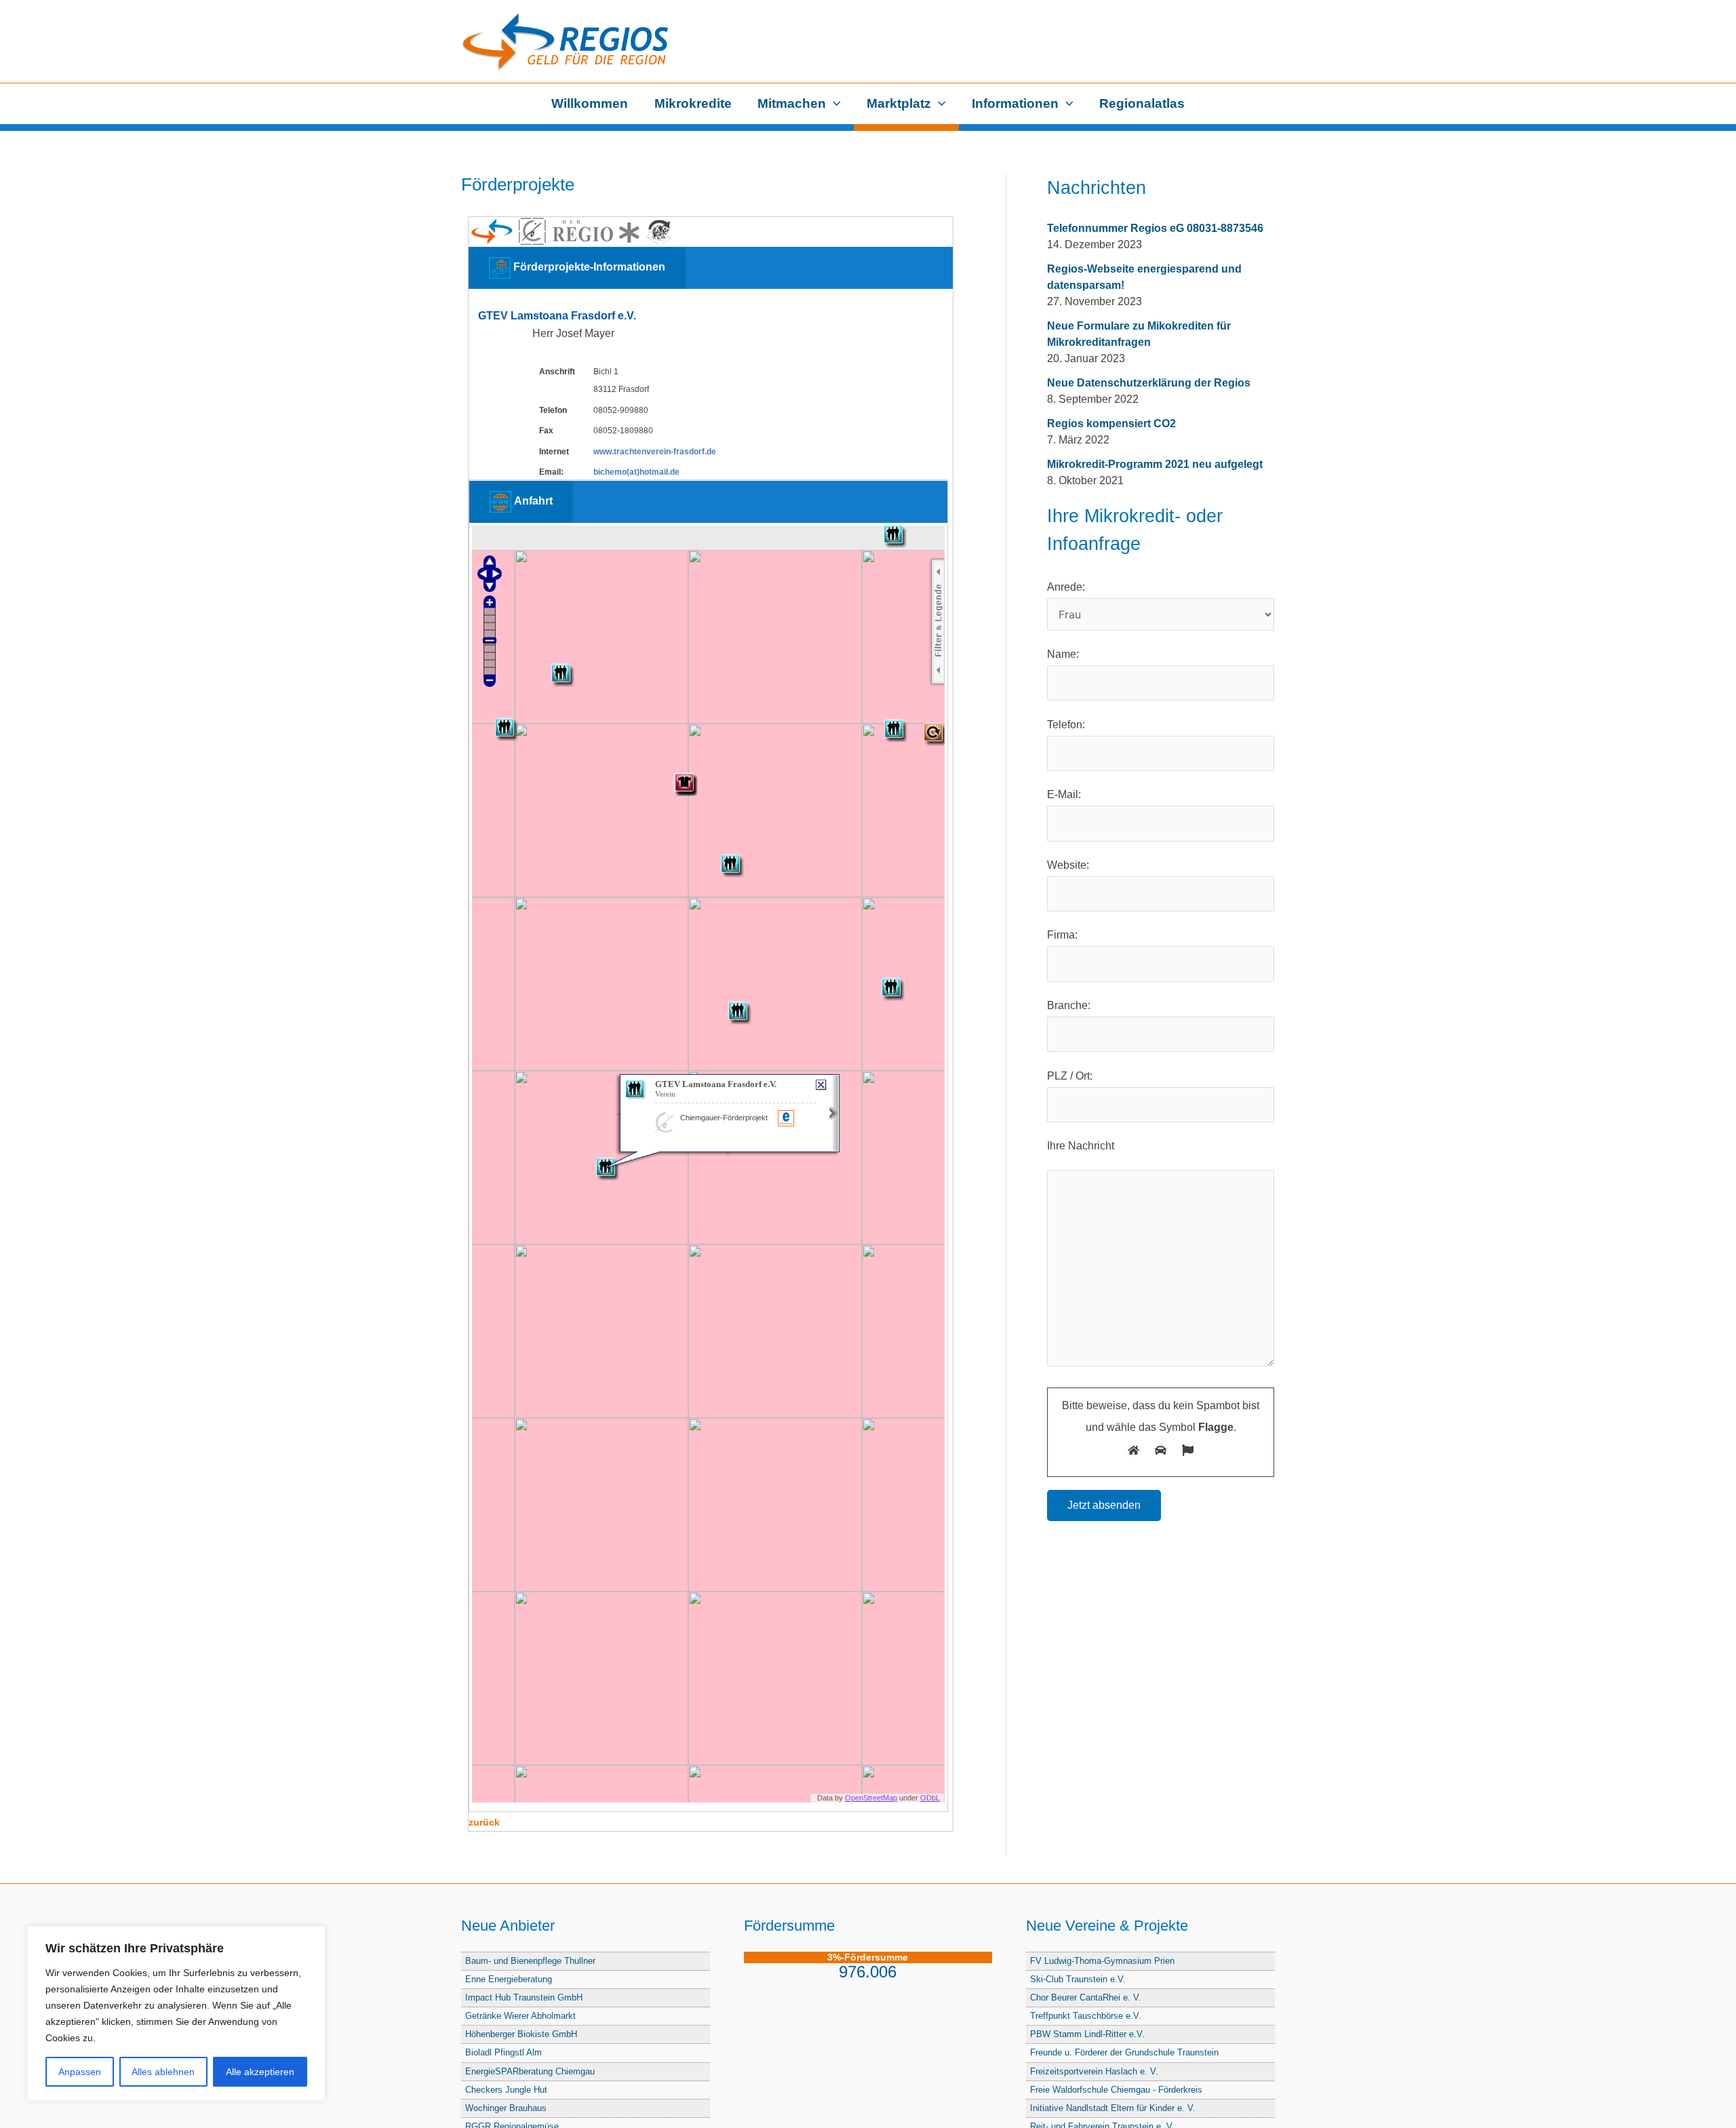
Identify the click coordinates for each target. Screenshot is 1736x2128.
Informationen (1015, 103)
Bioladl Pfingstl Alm (504, 2052)
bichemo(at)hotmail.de (636, 472)
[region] (176, 2013)
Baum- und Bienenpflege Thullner (530, 1961)
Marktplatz (899, 103)
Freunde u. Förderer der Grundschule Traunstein (1124, 2052)
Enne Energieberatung (509, 1979)
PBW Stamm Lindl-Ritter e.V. (1087, 2034)
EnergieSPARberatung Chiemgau (530, 2071)
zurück (484, 1822)
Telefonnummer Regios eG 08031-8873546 (1155, 228)
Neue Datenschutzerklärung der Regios (1149, 383)
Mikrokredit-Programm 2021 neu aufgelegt (1155, 464)
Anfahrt (532, 501)
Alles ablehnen (163, 2072)
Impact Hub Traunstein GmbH (524, 1997)
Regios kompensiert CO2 (1111, 423)
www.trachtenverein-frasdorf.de (655, 452)
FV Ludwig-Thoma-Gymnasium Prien (1102, 1961)
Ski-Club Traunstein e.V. (1078, 1979)
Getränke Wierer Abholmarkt (520, 2016)
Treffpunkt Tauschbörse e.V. (1086, 2016)
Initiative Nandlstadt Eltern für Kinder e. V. (1113, 2108)
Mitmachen (792, 103)
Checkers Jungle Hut (506, 2090)
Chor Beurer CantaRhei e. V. (1086, 1997)
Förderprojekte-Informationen (588, 267)
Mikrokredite (693, 103)
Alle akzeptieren (260, 2072)
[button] (833, 104)
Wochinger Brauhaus (506, 2108)
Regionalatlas (1142, 103)
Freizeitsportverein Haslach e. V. (1094, 2071)
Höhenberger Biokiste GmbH (521, 2034)
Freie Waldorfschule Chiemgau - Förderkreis (1116, 2090)
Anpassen (80, 2072)
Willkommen (590, 103)
